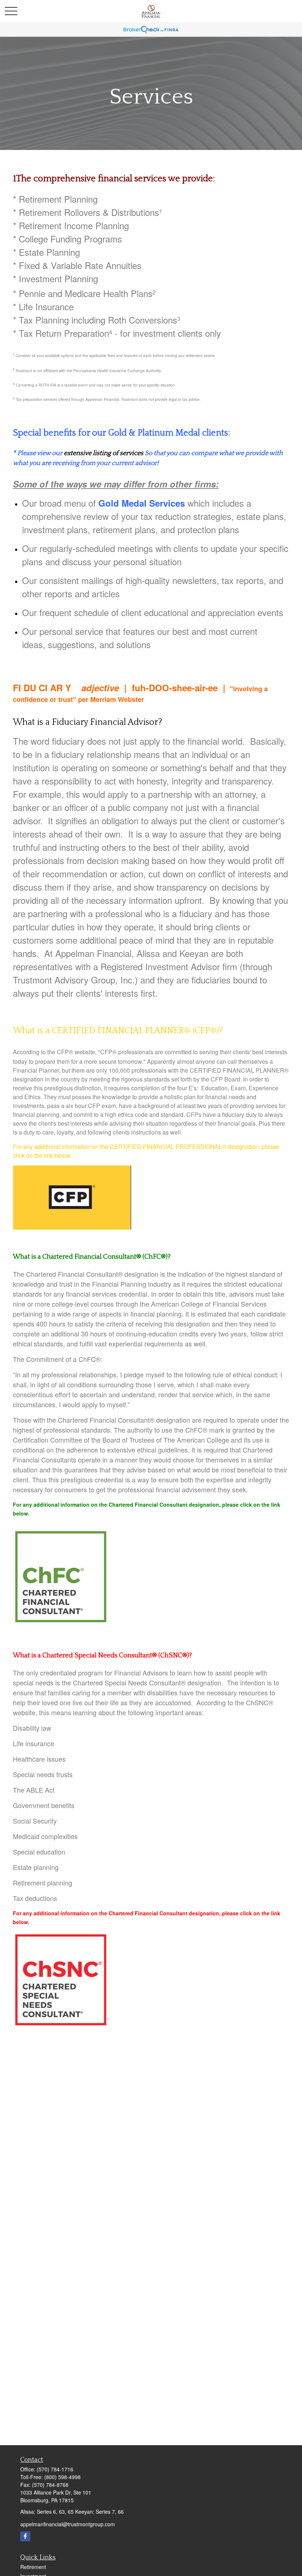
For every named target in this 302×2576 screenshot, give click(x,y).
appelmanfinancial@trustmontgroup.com (68, 2524)
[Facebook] (25, 2536)
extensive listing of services (103, 453)
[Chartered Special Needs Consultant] (61, 2025)
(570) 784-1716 (55, 2469)
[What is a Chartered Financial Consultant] (61, 1621)
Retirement (33, 2567)
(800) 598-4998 (62, 2477)
